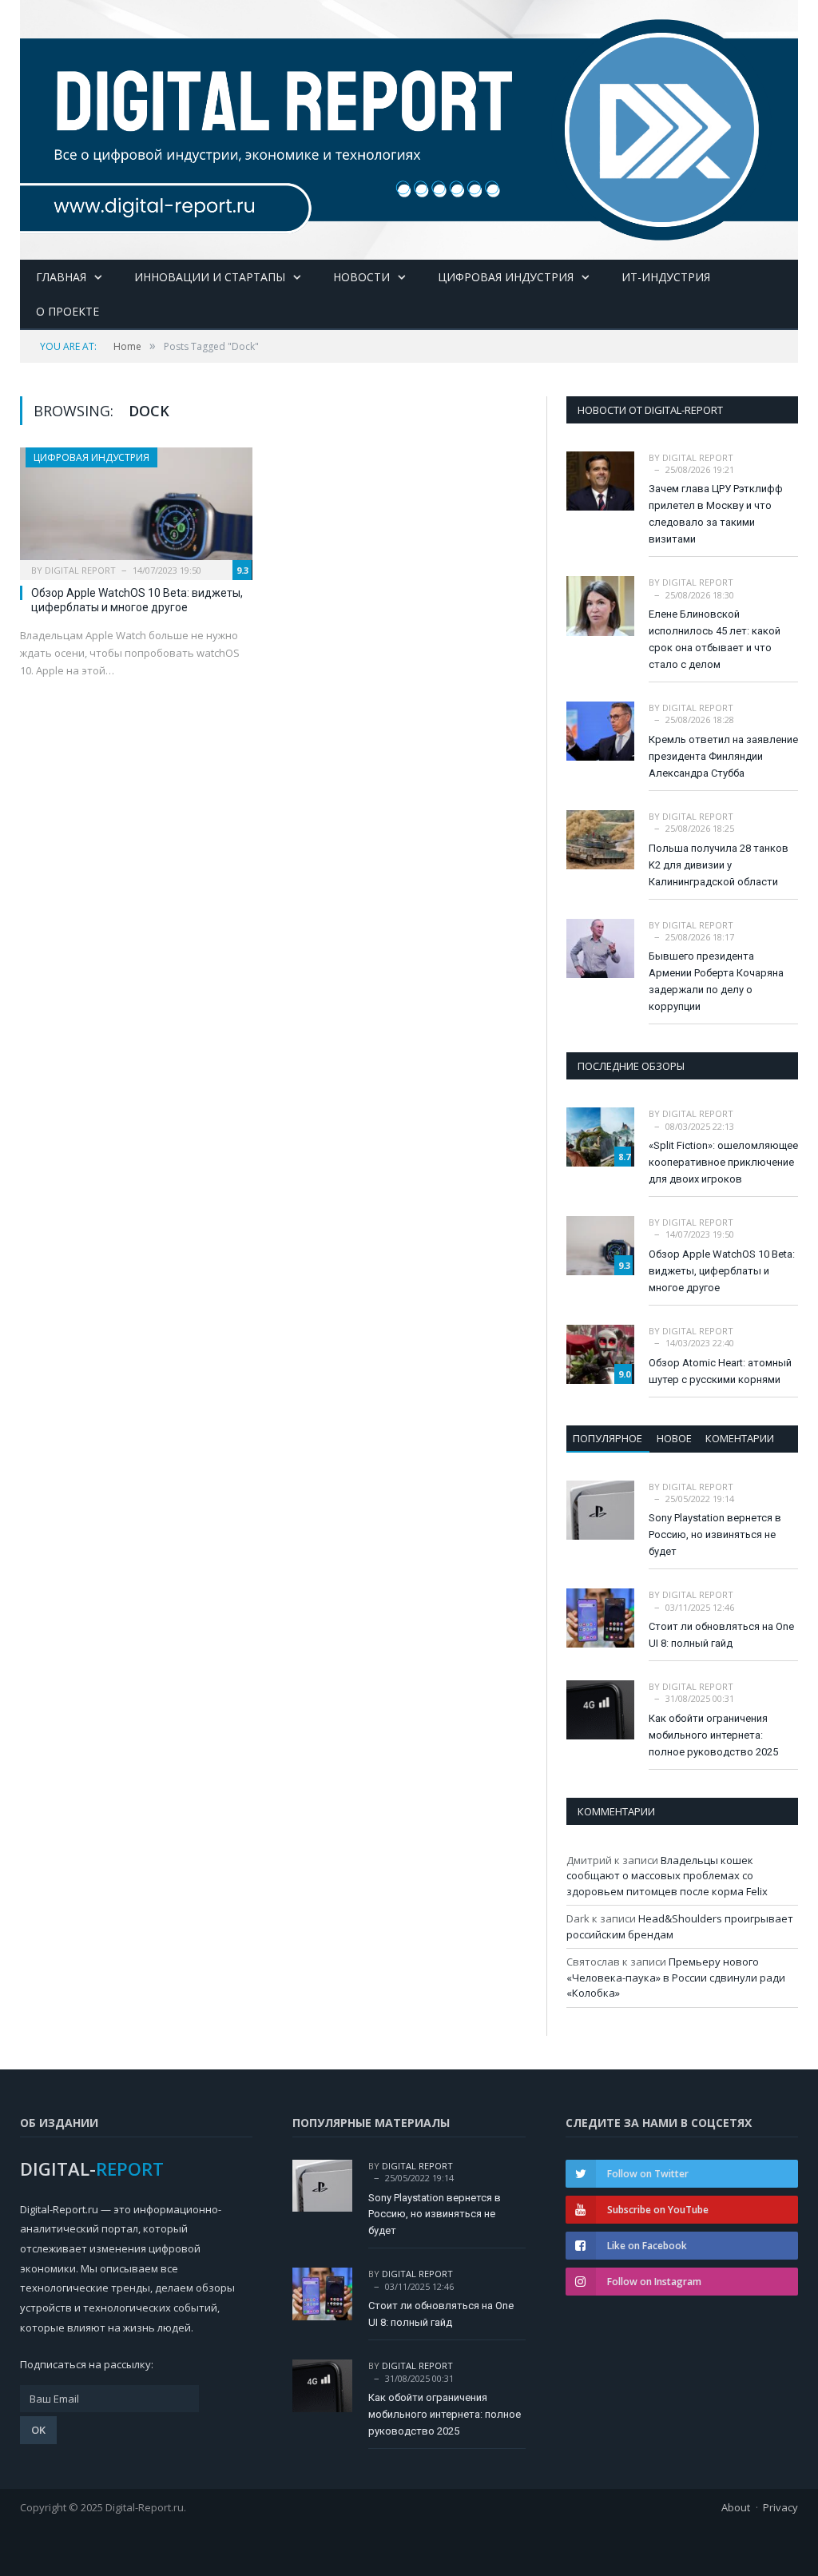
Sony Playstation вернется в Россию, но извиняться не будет (715, 1534)
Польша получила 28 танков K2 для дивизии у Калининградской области (719, 865)
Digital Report (80, 570)
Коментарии (740, 1438)
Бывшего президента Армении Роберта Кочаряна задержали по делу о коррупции (716, 981)
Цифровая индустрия (506, 277)
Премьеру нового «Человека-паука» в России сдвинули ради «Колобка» (676, 1977)
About (736, 2507)
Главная (61, 277)
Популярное (608, 1438)
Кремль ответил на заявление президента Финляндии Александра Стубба (723, 756)
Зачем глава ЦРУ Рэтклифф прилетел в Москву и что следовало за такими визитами (716, 514)
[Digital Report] (409, 126)
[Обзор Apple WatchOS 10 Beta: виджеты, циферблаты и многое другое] (136, 509)
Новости (361, 277)
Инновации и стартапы (210, 277)
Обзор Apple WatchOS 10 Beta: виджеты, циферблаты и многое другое (722, 1271)
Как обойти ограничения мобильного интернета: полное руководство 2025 (713, 1735)
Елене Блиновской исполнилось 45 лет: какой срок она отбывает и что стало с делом (715, 639)
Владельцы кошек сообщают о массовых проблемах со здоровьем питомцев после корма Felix (667, 1876)
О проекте (68, 311)
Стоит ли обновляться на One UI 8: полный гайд (721, 1635)
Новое (674, 1438)
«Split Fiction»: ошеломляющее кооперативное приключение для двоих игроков (723, 1162)
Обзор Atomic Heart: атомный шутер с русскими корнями (720, 1371)
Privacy (780, 2507)
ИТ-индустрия (666, 277)
